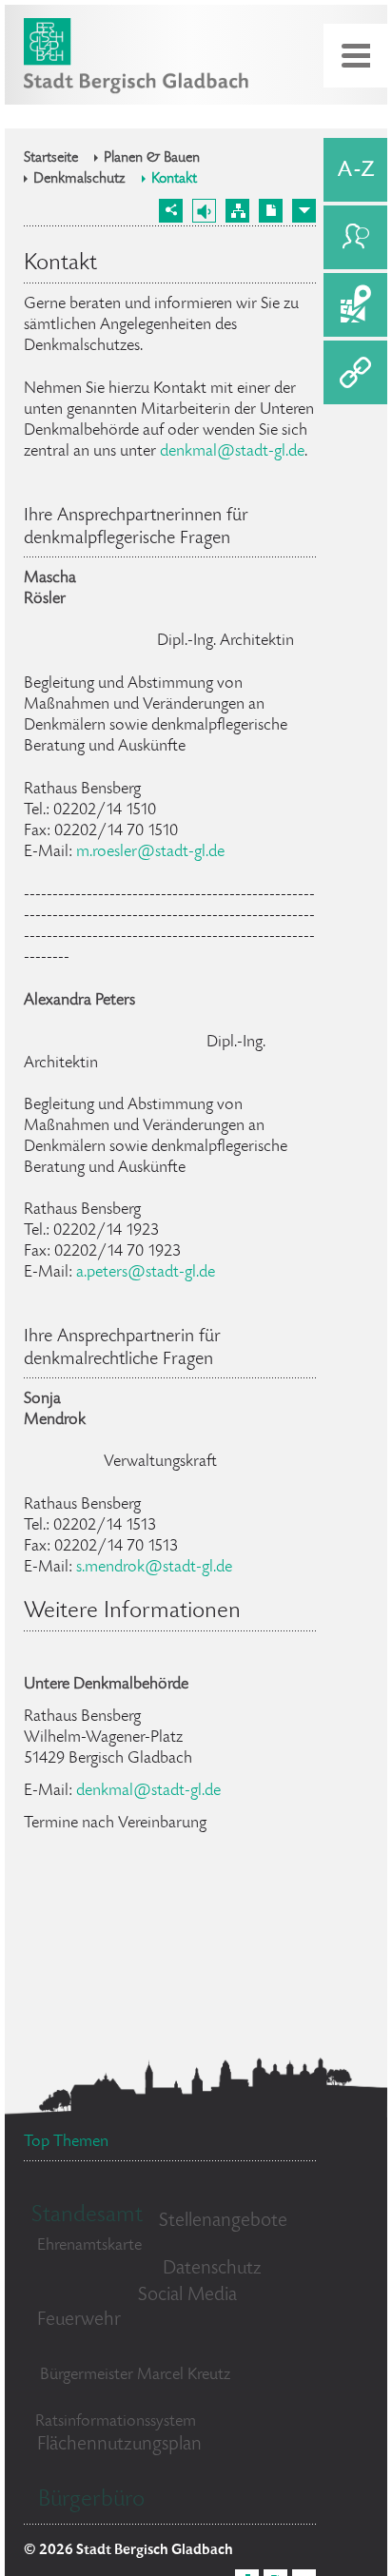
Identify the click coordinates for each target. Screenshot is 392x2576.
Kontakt (174, 180)
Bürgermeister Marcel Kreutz (135, 2375)
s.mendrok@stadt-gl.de (154, 1568)
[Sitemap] (237, 211)
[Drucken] (271, 211)
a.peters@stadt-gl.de (146, 1273)
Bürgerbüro (91, 2500)
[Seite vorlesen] (204, 211)
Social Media (187, 2296)
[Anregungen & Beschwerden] (355, 237)
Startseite (51, 159)
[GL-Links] (355, 372)
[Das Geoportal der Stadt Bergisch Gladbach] (355, 305)
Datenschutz (212, 2269)
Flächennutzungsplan (119, 2445)
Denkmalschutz (79, 180)
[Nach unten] (304, 211)
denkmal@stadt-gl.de (232, 452)
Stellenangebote (223, 2222)
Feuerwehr (79, 2321)
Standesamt (87, 2216)
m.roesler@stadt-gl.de (150, 852)
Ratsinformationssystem (116, 2422)
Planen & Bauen (152, 159)
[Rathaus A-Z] (355, 170)
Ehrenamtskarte (89, 2246)
